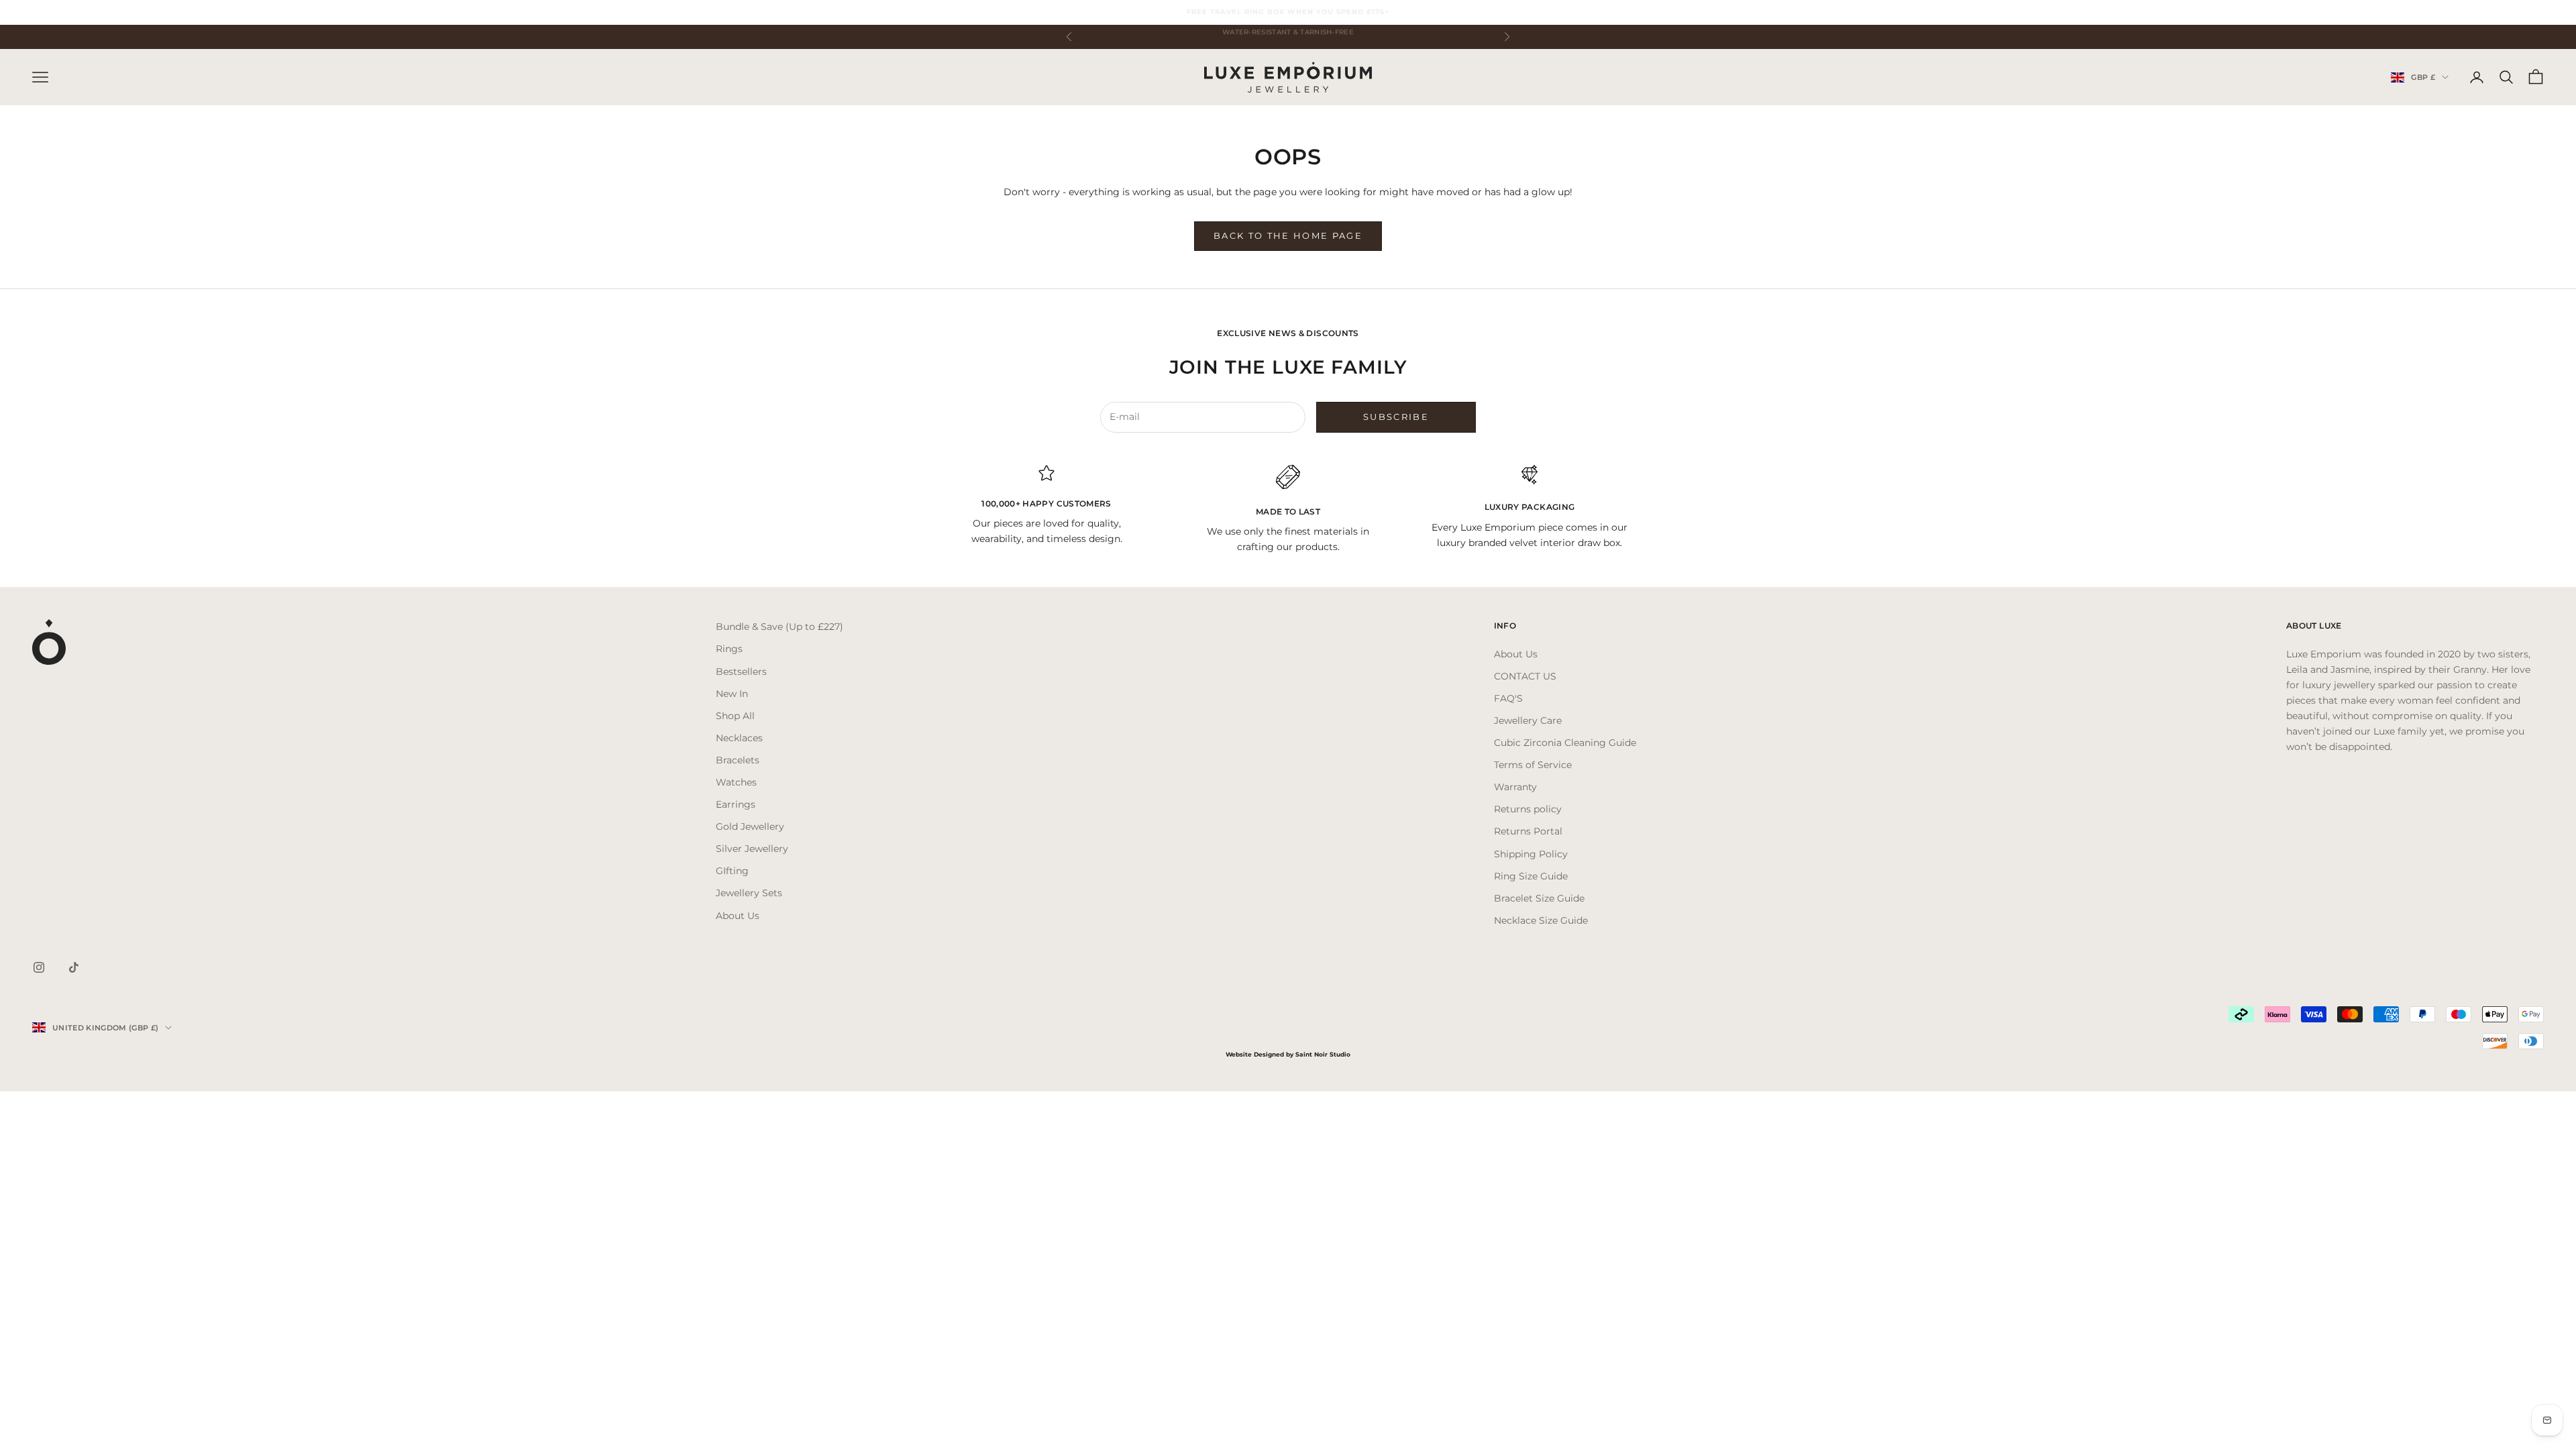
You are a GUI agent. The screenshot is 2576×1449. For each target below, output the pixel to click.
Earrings (736, 804)
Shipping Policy (1531, 854)
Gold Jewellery (750, 826)
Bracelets (738, 760)
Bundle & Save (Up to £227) (780, 627)
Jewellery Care (1528, 720)
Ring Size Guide (1531, 876)
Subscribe (1396, 417)
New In (732, 694)
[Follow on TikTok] (74, 967)
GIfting (732, 871)
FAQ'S (1508, 698)
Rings (729, 649)
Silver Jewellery (752, 849)
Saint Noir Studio (1323, 1054)
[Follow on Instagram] (39, 967)
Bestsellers (741, 672)
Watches (736, 782)
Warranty (1515, 787)
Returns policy (1528, 809)
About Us (738, 916)
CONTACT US (1525, 676)
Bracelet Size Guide (1539, 898)
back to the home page (1288, 235)
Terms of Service (1533, 765)
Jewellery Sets (749, 893)
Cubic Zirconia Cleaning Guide (1565, 743)
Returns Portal (1528, 831)
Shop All (735, 716)
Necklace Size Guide (1541, 920)
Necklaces (739, 738)
